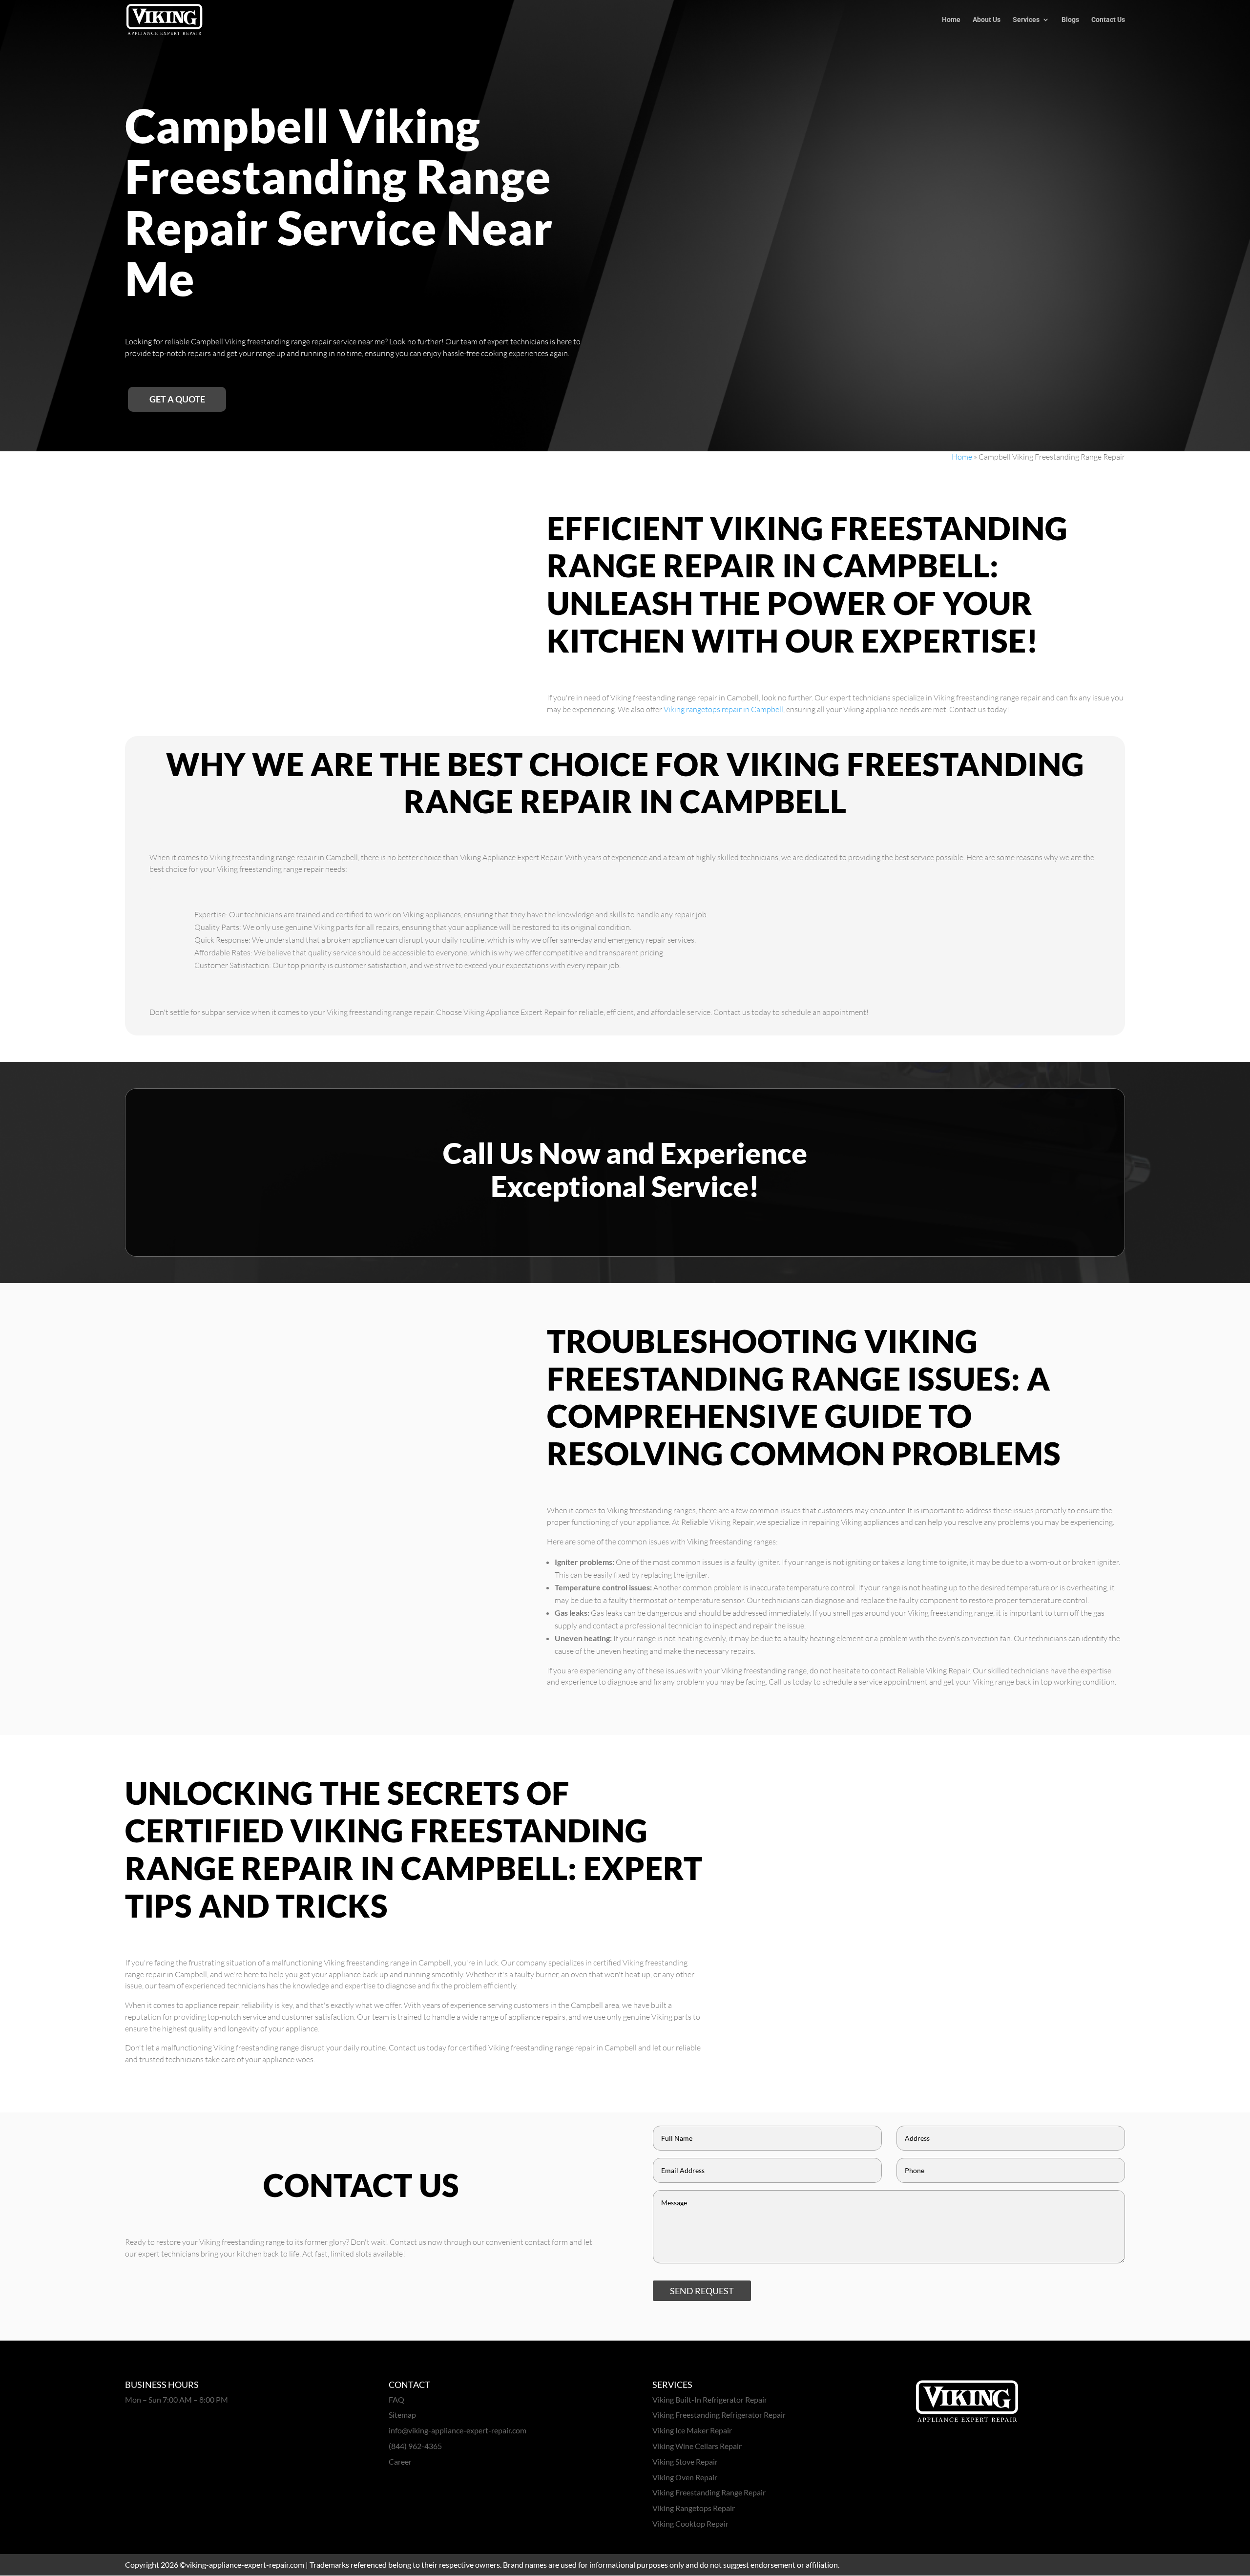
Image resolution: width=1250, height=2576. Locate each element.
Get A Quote (177, 399)
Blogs (1070, 20)
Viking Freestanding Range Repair (709, 2492)
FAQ (396, 2399)
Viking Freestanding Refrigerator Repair (719, 2415)
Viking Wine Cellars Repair (697, 2446)
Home (951, 20)
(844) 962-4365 (415, 2446)
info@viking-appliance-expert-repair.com (458, 2430)
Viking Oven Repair (685, 2477)
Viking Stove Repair (685, 2461)
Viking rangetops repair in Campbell (723, 709)
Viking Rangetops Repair (694, 2508)
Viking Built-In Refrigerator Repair (710, 2399)
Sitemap (402, 2415)
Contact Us (1108, 20)
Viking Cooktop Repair (690, 2523)
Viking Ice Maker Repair (692, 2430)
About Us (987, 20)
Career (400, 2461)
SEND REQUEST (702, 2291)
